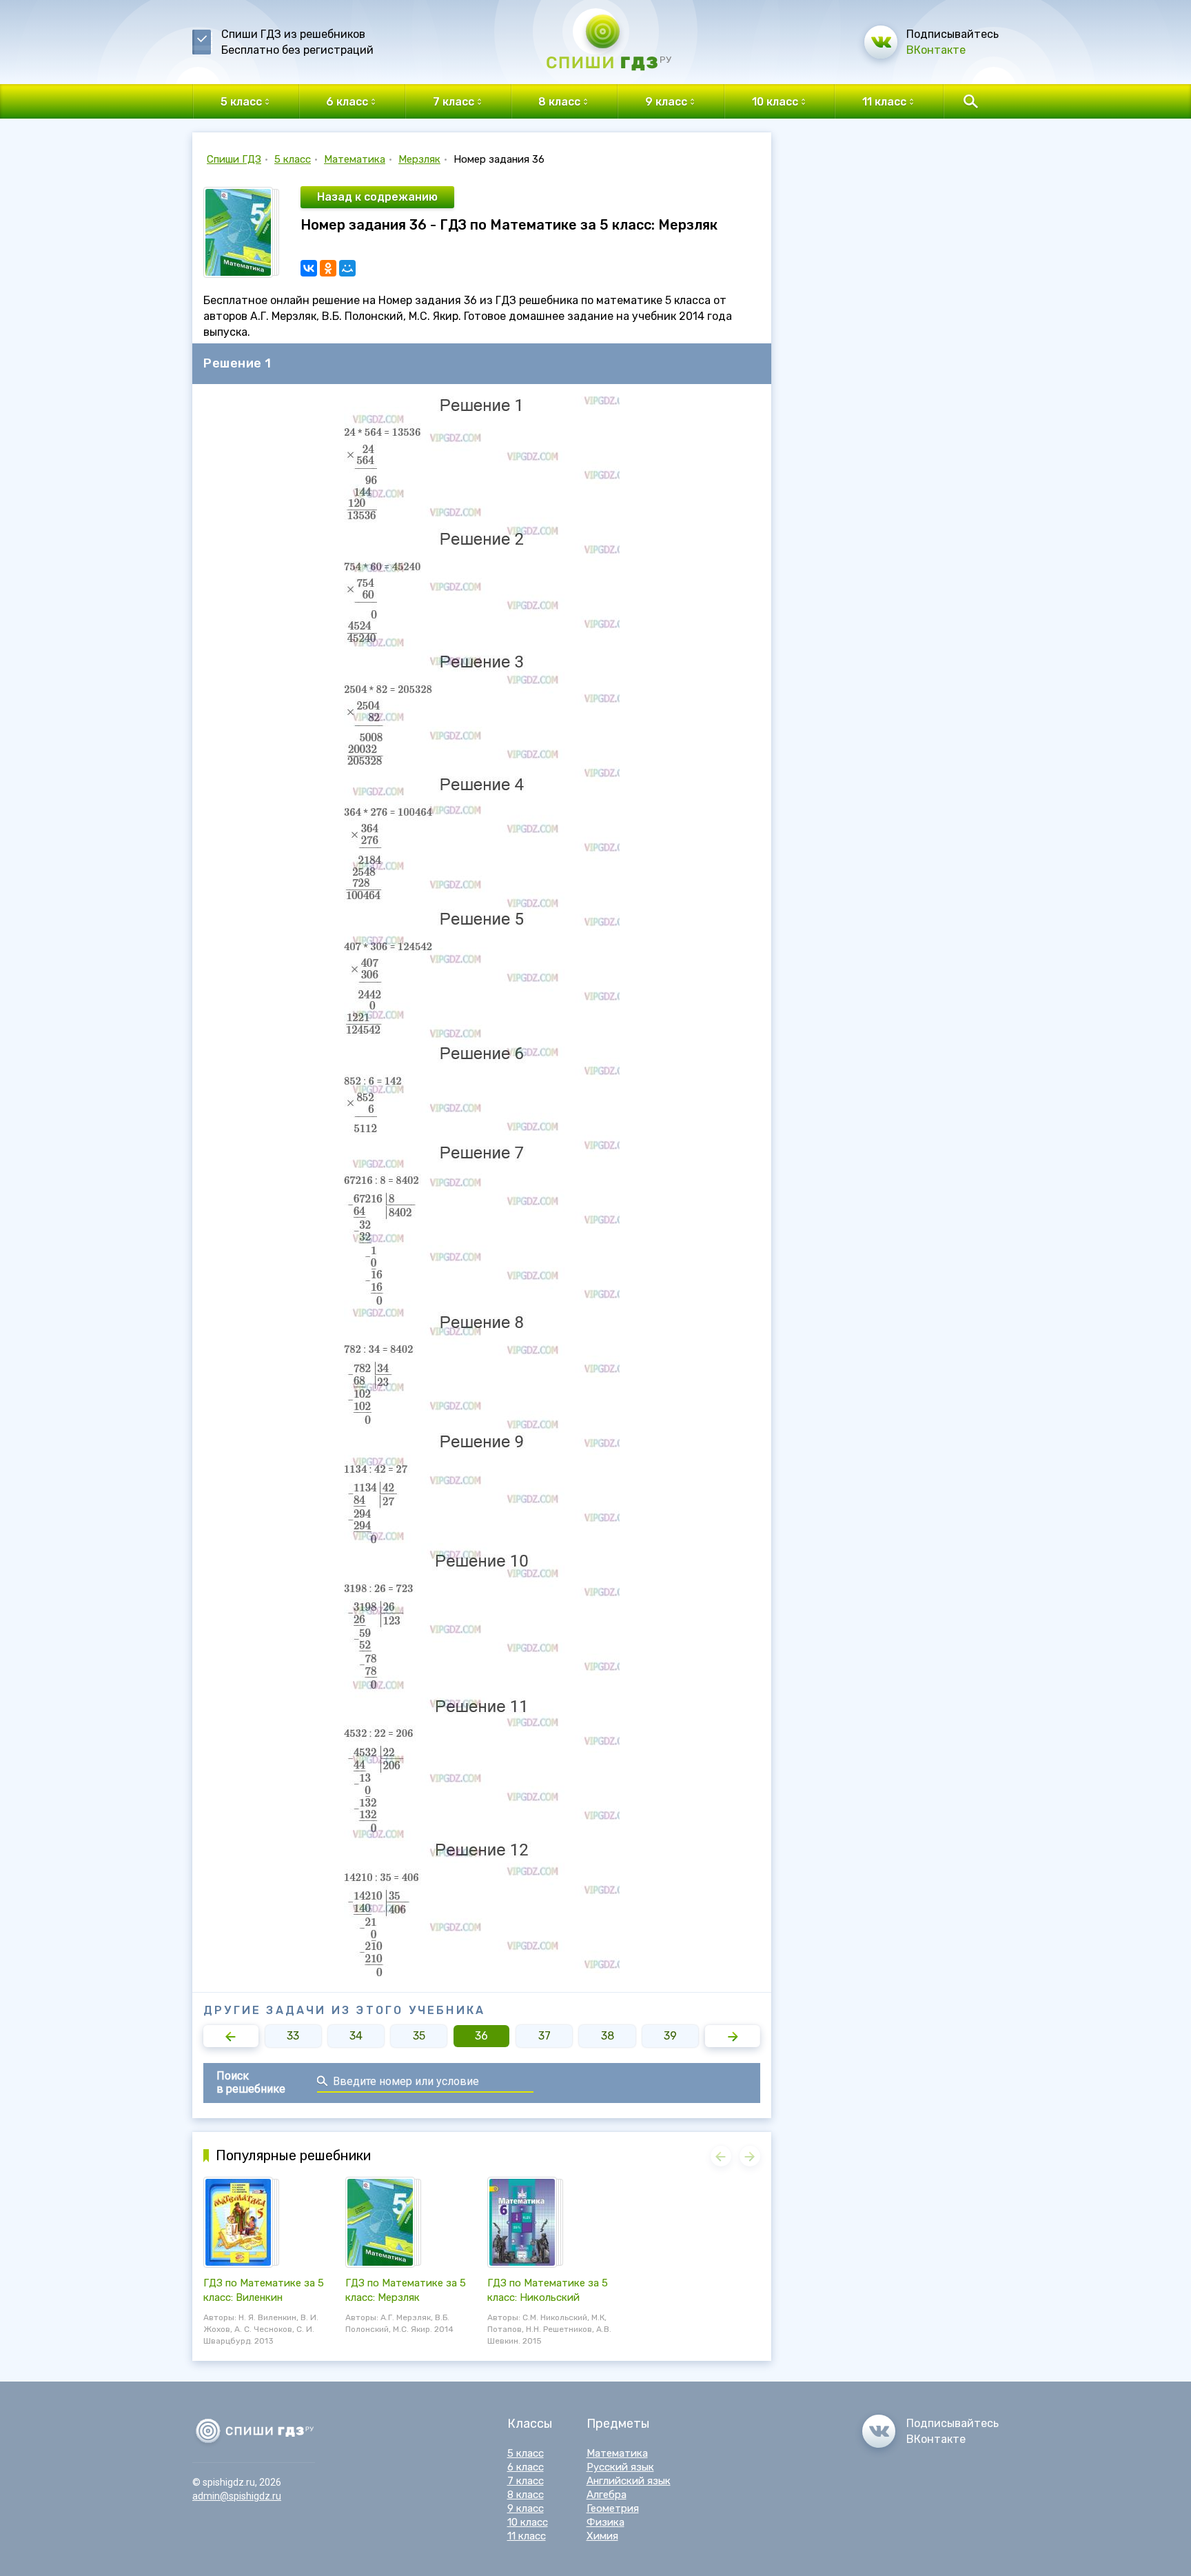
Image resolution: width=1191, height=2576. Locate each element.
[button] (231, 2036)
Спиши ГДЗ (234, 159)
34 (356, 2036)
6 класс (526, 2467)
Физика (605, 2522)
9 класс (526, 2508)
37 (544, 2036)
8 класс (526, 2495)
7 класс (526, 2481)
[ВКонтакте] (309, 268)
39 (670, 2036)
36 (481, 2036)
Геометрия (613, 2508)
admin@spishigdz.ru (237, 2496)
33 (293, 2036)
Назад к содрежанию (377, 197)
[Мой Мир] (347, 268)
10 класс (528, 2522)
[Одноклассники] (328, 268)
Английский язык (629, 2481)
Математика (355, 159)
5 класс (293, 159)
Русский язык (620, 2467)
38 (608, 2036)
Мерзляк (419, 159)
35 (419, 2036)
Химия (602, 2536)
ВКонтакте (936, 50)
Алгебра (607, 2495)
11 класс (527, 2536)
